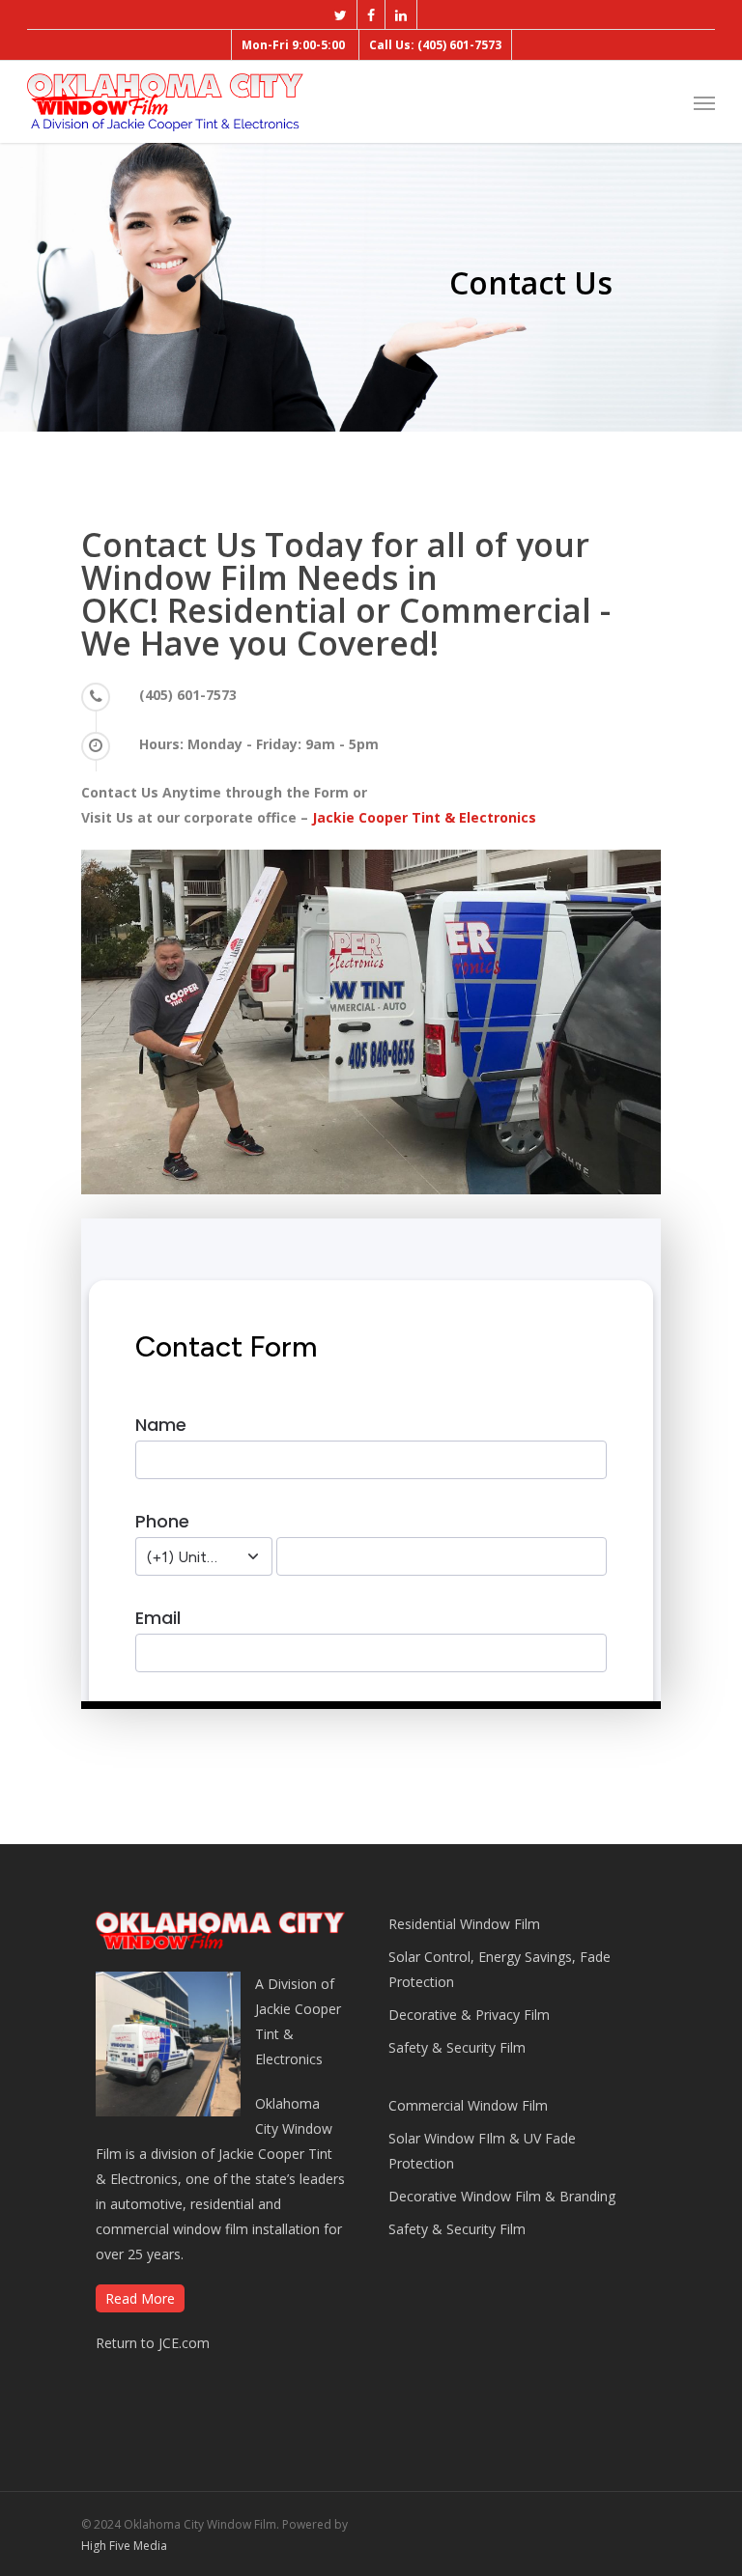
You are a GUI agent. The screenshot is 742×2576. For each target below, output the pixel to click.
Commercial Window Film (468, 2105)
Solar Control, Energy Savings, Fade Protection (499, 1969)
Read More (140, 2298)
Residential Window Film (464, 1924)
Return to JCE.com (153, 2343)
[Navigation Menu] (704, 102)
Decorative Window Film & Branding (502, 2196)
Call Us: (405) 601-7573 (435, 45)
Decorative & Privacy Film (469, 2015)
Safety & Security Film (457, 2047)
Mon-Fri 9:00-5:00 (293, 45)
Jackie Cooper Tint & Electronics (424, 817)
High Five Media (124, 2546)
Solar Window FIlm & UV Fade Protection (482, 2151)
